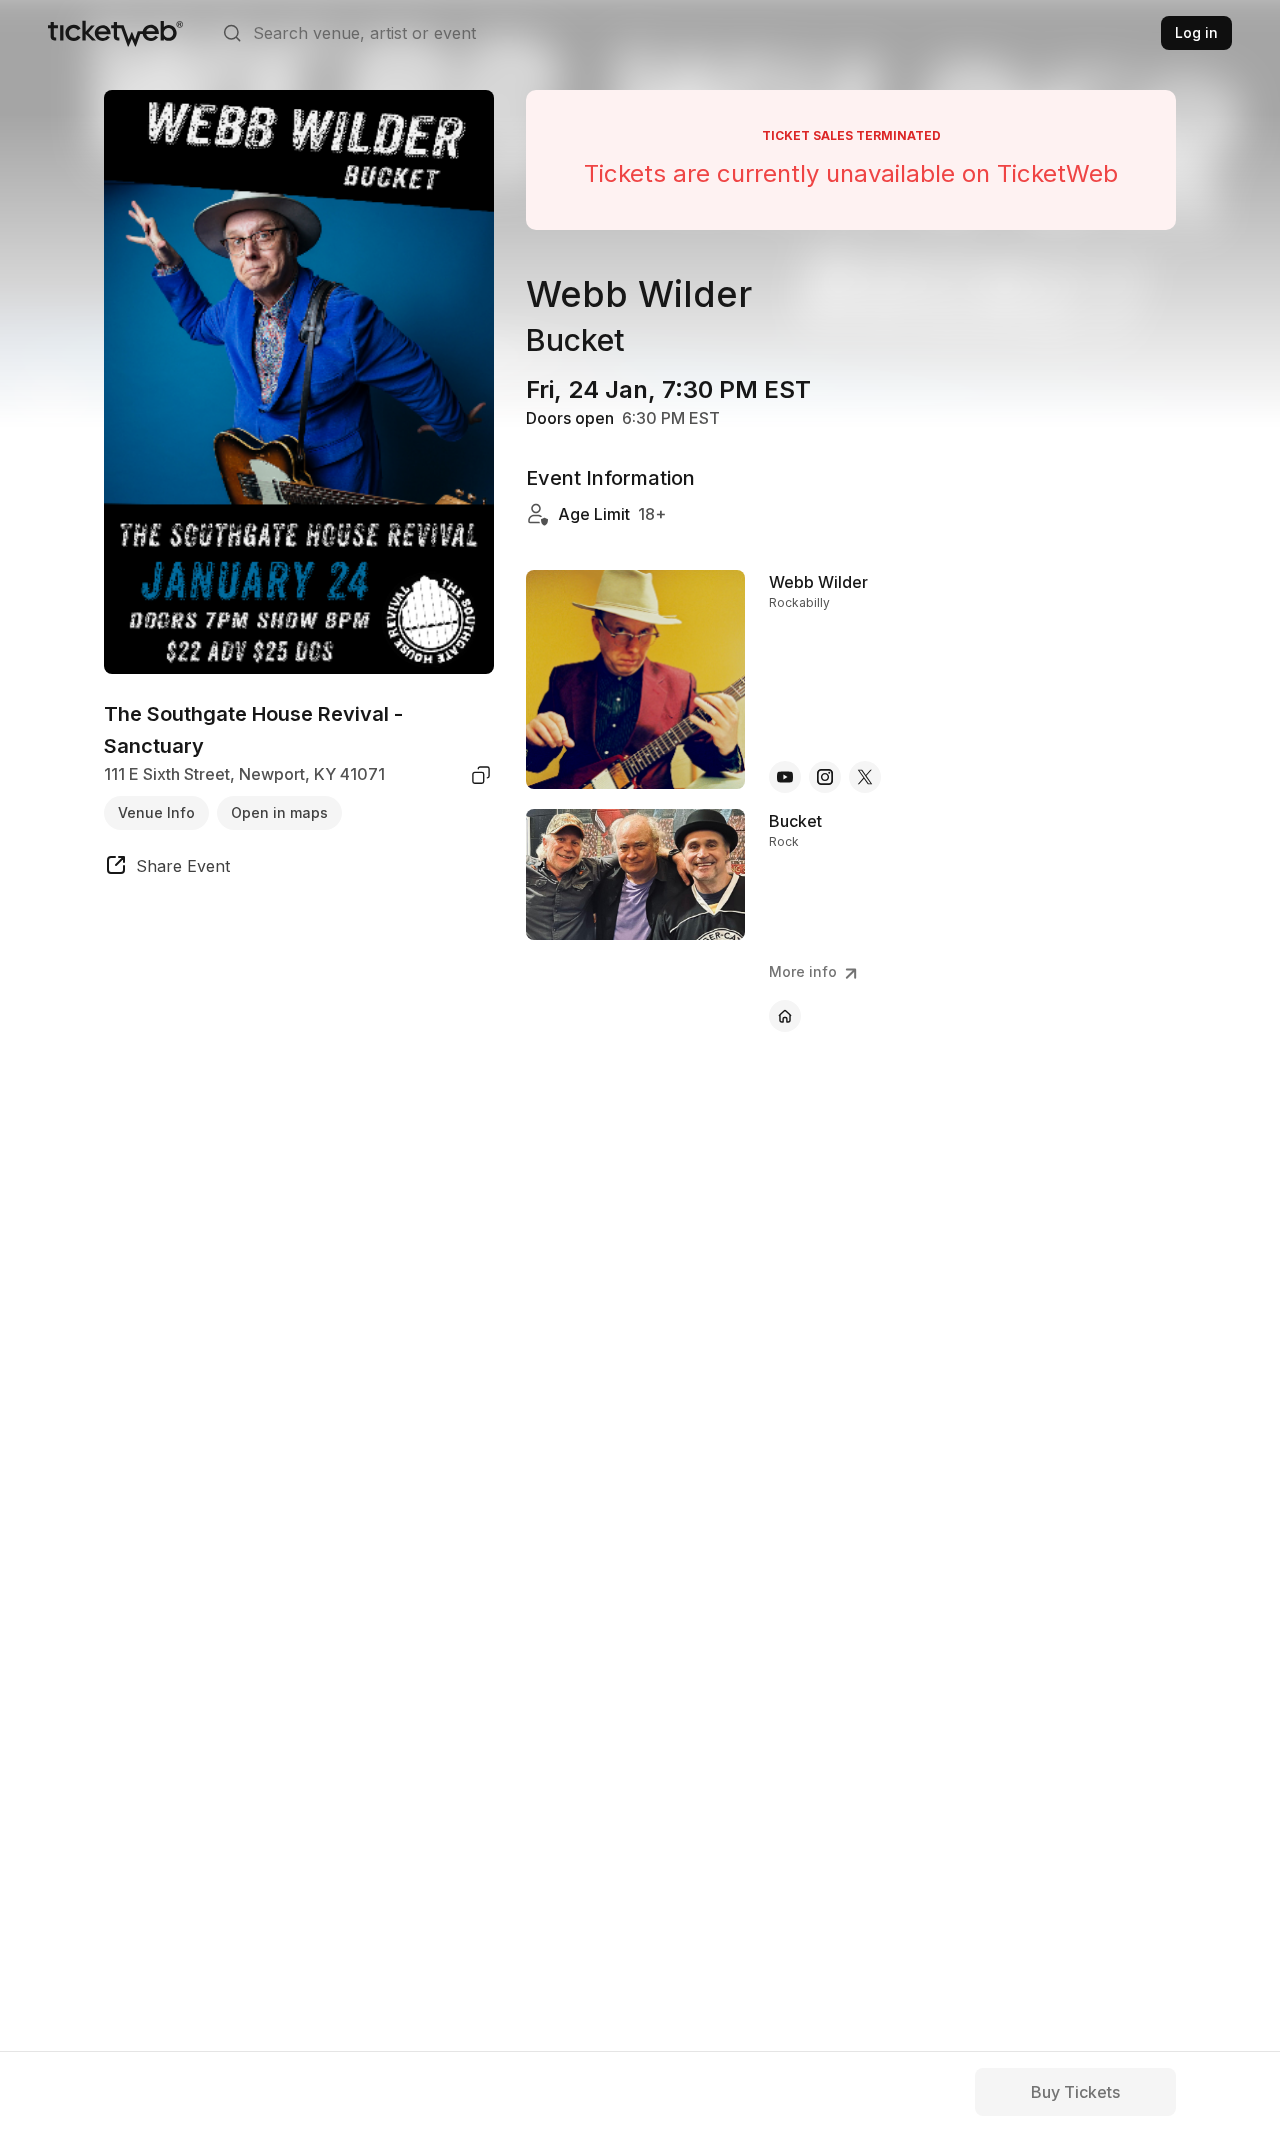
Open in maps (279, 812)
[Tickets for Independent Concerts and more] (115, 33)
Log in (1196, 32)
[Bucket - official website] (785, 1016)
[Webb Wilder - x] (865, 777)
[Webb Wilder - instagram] (825, 777)
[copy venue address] (481, 775)
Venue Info (156, 812)
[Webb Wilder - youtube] (785, 777)
